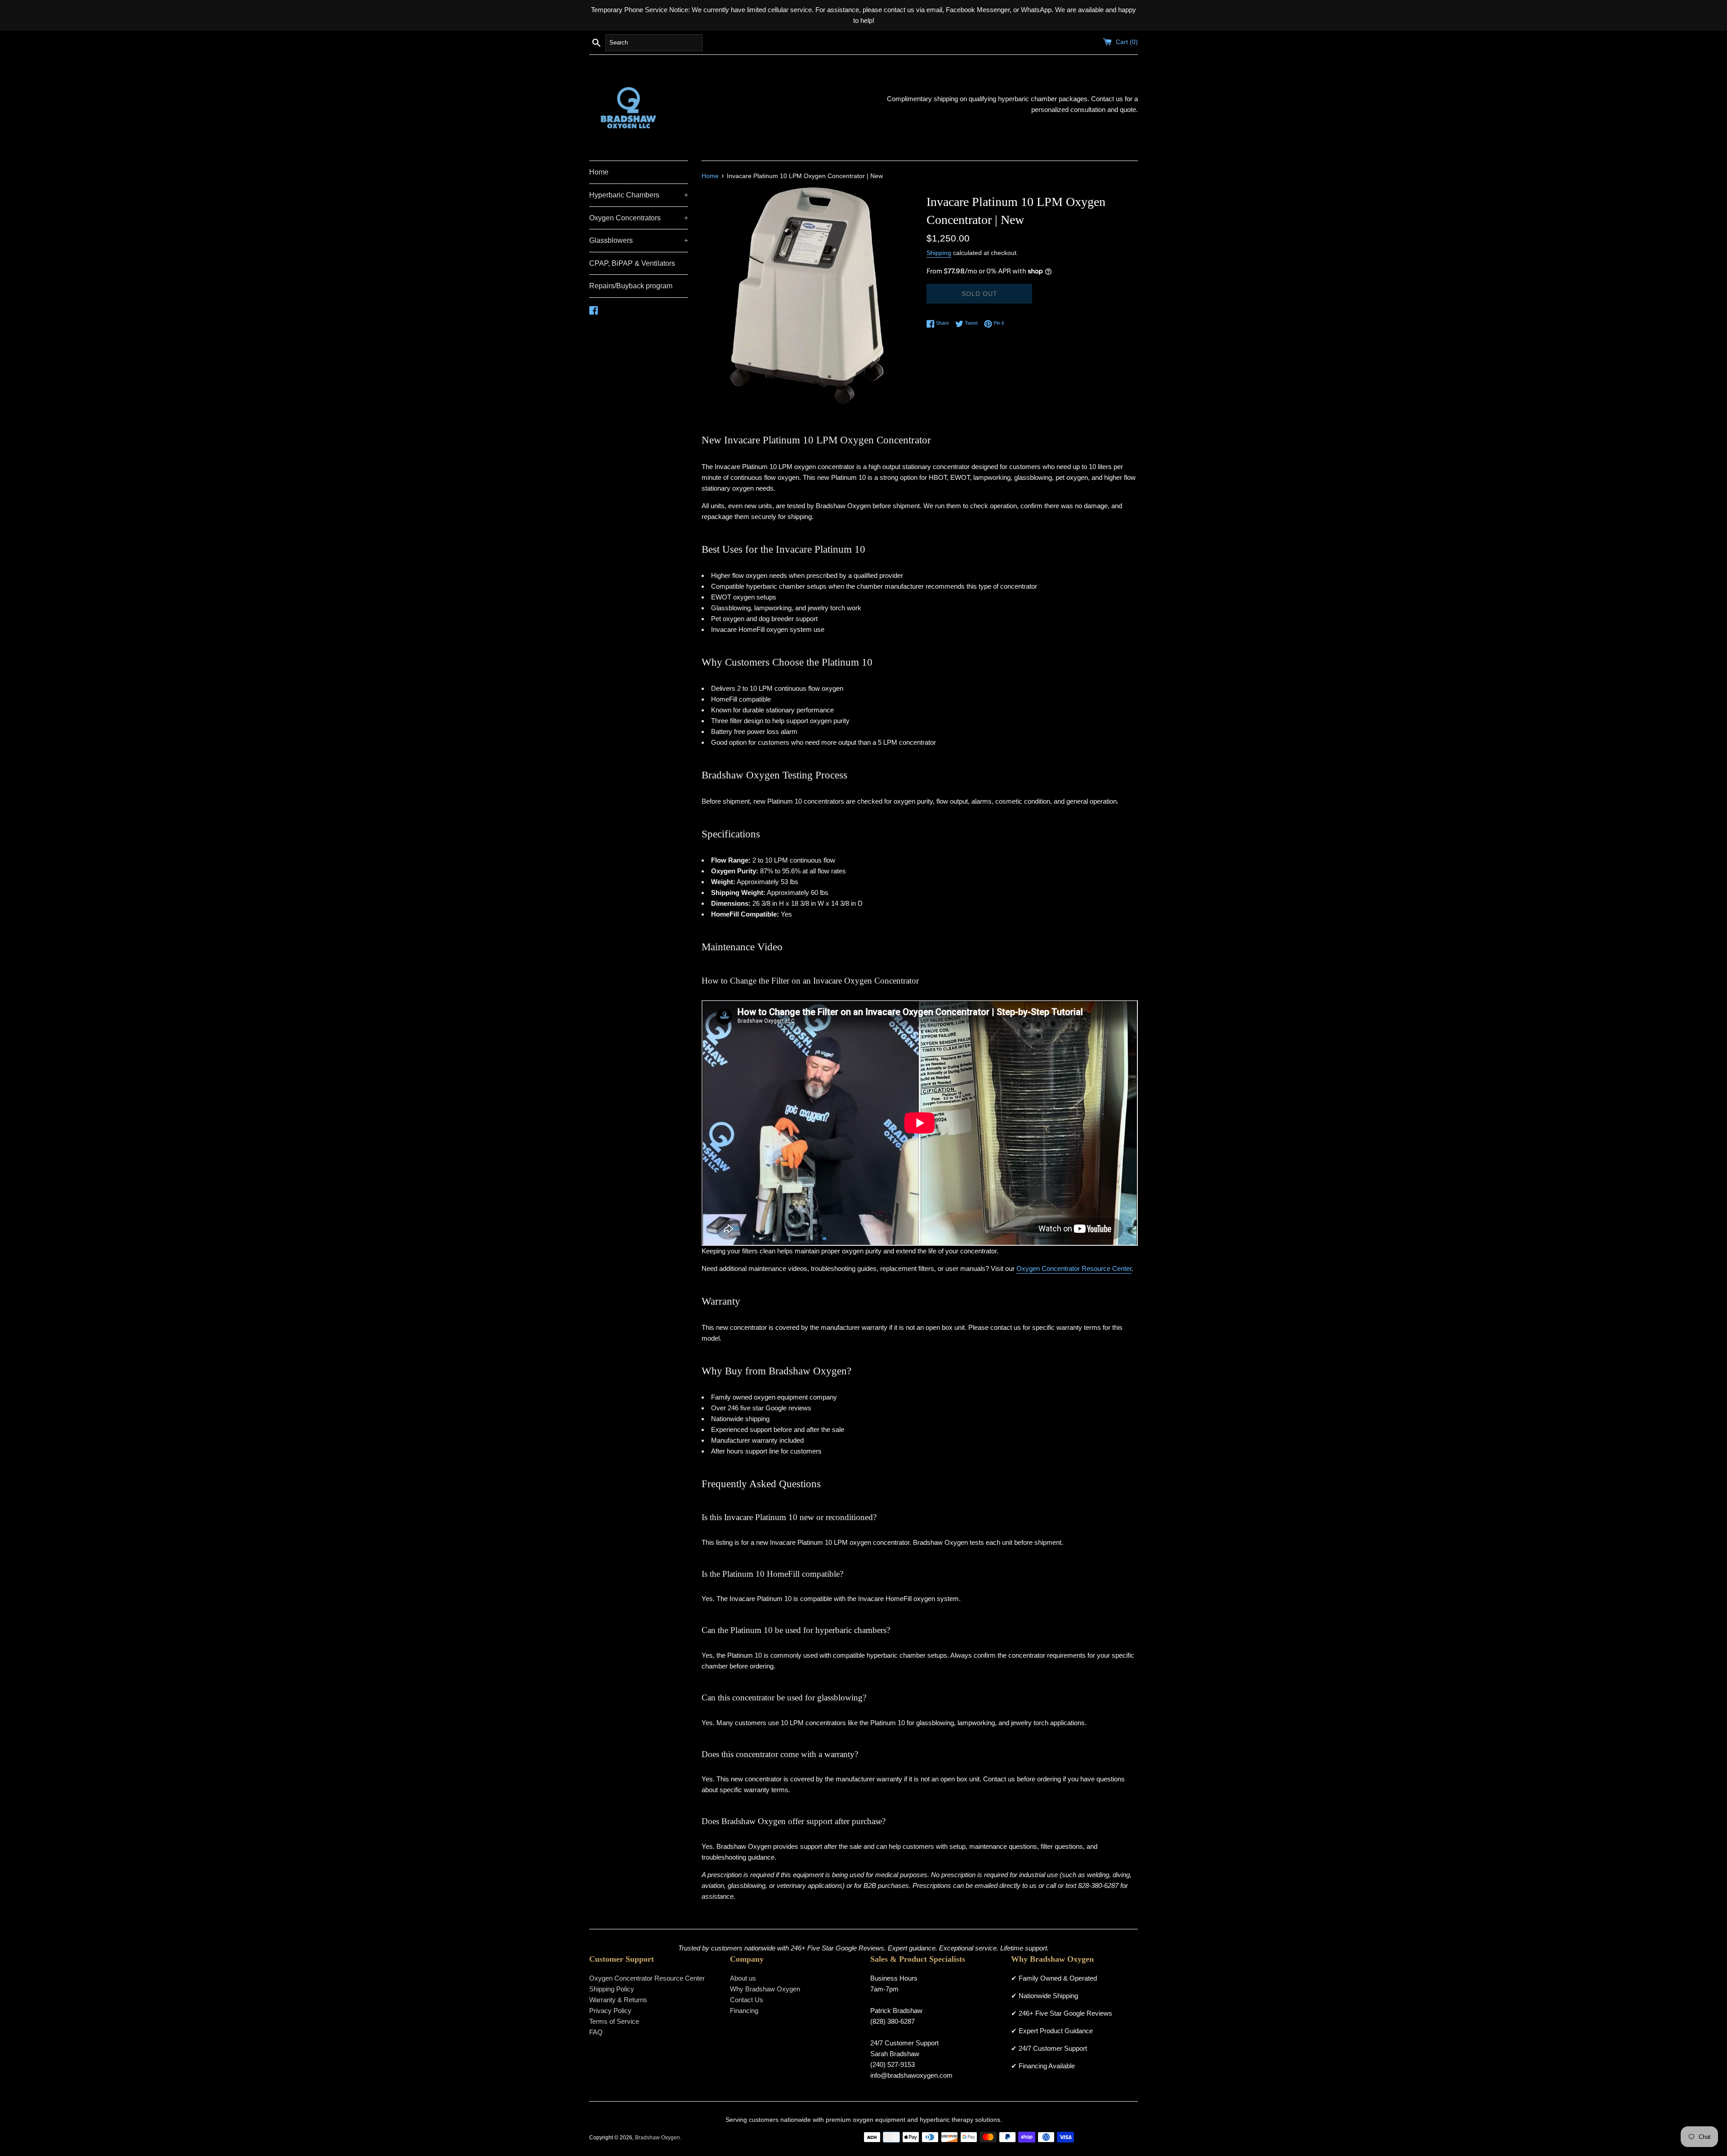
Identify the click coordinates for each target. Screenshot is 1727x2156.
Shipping (939, 253)
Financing (744, 2011)
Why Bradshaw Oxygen (765, 1989)
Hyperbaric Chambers (639, 195)
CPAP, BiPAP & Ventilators (632, 263)
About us (743, 1978)
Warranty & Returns (618, 2000)
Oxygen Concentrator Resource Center (1074, 1268)
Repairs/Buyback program (631, 286)
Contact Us (747, 2000)
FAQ (596, 2032)
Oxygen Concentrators (639, 218)
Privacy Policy (610, 2011)
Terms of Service (614, 2021)
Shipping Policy (612, 1989)
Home (599, 172)
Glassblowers (639, 240)
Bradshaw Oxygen (658, 2138)
